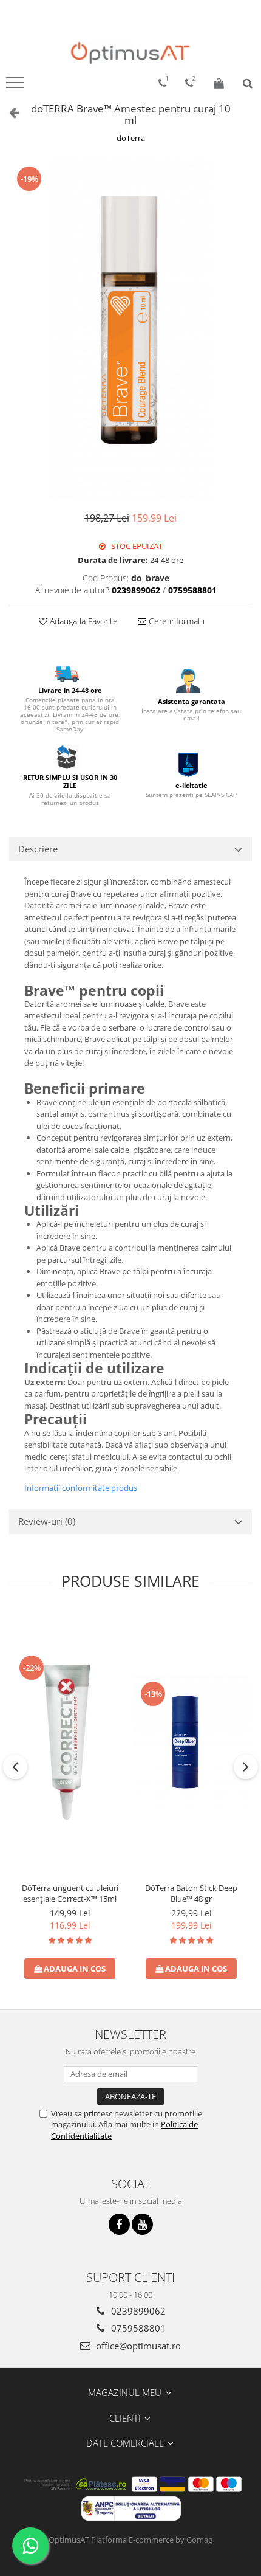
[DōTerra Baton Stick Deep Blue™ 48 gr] (191, 1744)
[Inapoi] (9, 112)
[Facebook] (119, 2224)
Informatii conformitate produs (81, 1488)
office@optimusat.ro (137, 2346)
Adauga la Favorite (83, 621)
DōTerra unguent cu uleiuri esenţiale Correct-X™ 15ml (70, 1893)
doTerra (131, 138)
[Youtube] (142, 2224)
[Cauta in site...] (248, 83)
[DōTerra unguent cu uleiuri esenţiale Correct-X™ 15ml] (70, 1743)
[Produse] (17, 86)
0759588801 (137, 2328)
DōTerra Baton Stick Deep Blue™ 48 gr (191, 1893)
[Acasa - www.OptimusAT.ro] (130, 53)
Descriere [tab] (38, 849)
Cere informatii (175, 621)
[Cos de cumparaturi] (219, 83)
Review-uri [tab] (47, 1521)
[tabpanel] (130, 329)
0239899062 (137, 2311)
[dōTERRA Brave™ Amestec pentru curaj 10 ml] (130, 329)
